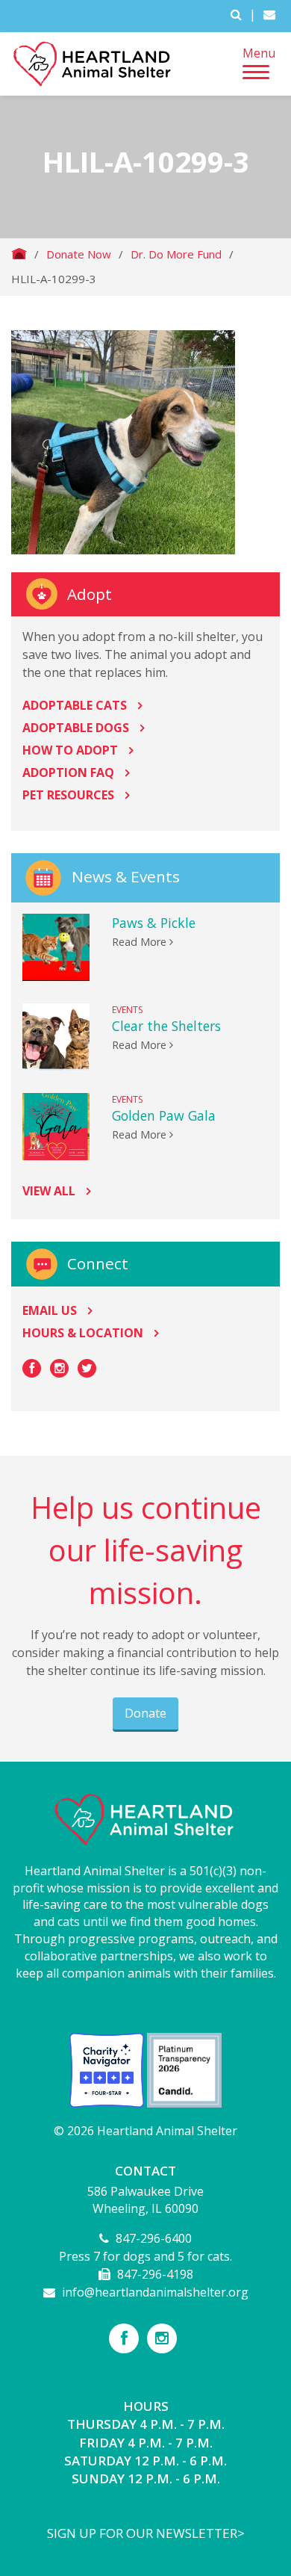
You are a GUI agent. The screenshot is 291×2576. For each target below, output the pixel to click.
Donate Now (79, 254)
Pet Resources (68, 795)
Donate (145, 1713)
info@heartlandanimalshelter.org (155, 2292)
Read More (141, 942)
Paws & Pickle (154, 923)
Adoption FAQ (68, 773)
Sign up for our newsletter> (146, 2533)
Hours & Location (83, 1333)
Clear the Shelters (166, 1026)
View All (49, 1191)
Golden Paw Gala (164, 1115)
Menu (259, 53)
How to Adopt (70, 750)
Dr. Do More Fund (176, 254)
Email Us (50, 1310)
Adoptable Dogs (76, 728)
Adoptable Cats (75, 705)
